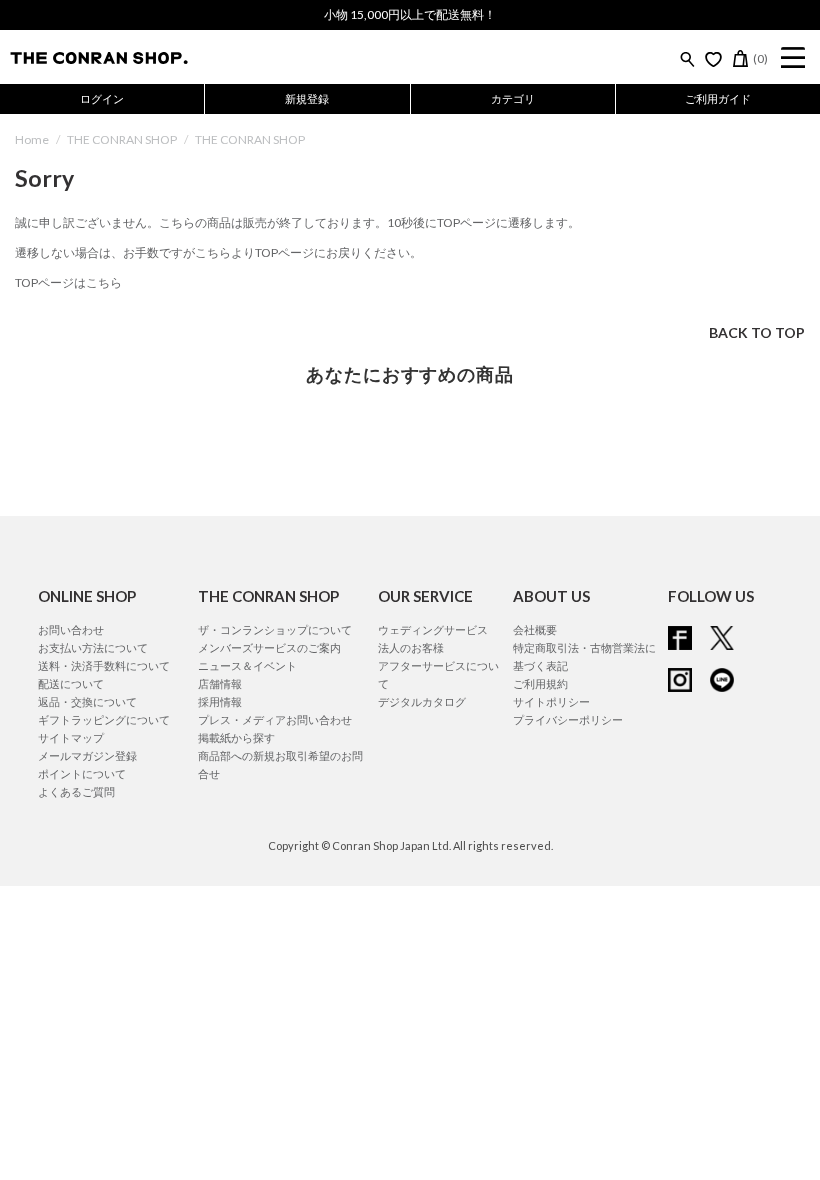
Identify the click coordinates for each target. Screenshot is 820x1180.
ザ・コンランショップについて (275, 629)
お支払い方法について (93, 647)
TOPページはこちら (68, 282)
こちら (213, 252)
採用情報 (220, 701)
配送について (71, 683)
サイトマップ (71, 737)
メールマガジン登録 (87, 755)
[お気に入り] (713, 59)
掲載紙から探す (236, 737)
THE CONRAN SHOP (122, 139)
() (760, 58)
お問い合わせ (71, 629)
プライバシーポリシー (568, 719)
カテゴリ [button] (513, 98)
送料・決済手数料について (104, 665)
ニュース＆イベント (247, 665)
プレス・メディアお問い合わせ (275, 719)
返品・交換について (87, 701)
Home (32, 139)
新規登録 (307, 98)
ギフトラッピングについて (104, 719)
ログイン (102, 98)
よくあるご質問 (76, 791)
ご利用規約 (540, 683)
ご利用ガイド (718, 98)
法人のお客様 (411, 647)
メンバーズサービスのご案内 (269, 647)
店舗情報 (220, 683)
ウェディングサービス (433, 629)
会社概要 (535, 629)
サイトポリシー (551, 701)
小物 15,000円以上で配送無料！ (410, 14)
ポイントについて (82, 773)
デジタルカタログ (422, 701)
